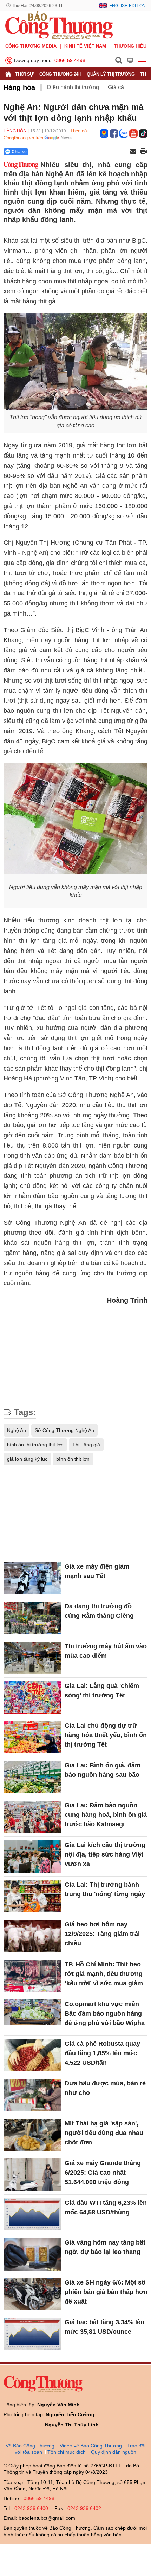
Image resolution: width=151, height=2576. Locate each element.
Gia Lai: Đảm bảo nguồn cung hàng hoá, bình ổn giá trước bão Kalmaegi (106, 1815)
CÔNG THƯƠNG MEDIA (31, 46)
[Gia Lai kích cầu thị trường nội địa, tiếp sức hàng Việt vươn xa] (32, 1857)
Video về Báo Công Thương (91, 2446)
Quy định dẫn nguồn (114, 2452)
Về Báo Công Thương (30, 2446)
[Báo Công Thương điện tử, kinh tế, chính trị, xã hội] (59, 25)
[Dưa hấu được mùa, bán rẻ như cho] (32, 2095)
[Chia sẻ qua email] (133, 152)
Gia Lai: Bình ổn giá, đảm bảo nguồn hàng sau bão (103, 1770)
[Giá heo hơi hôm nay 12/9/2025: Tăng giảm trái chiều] (32, 1936)
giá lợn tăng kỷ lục (27, 1459)
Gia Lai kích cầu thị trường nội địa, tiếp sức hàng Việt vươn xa (105, 1854)
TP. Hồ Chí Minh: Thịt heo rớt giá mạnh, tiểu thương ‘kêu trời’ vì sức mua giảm (104, 1974)
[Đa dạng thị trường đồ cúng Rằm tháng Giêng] (32, 1618)
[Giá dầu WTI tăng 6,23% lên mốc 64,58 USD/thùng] (32, 2214)
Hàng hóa (19, 87)
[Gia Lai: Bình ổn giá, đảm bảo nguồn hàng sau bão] (32, 1777)
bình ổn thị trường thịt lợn (35, 1445)
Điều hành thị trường (73, 87)
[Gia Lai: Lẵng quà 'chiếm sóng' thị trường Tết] (32, 1697)
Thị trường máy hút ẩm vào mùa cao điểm (106, 1651)
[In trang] (143, 152)
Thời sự (24, 74)
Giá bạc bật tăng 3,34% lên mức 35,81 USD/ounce (104, 2327)
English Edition (127, 6)
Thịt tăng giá (86, 1445)
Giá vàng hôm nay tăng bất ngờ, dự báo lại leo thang (105, 2247)
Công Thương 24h (60, 74)
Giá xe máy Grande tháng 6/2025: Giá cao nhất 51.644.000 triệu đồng (103, 2173)
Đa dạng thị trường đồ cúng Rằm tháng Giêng (99, 1611)
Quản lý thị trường (111, 74)
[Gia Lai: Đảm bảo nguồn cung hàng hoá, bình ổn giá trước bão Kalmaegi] (32, 1817)
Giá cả (116, 87)
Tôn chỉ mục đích (67, 2452)
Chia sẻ (19, 152)
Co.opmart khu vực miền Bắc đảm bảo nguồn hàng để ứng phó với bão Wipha (105, 2013)
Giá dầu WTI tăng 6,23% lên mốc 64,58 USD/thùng (106, 2207)
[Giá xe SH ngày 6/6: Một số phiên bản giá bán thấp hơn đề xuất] (32, 2294)
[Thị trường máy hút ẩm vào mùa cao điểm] (32, 1658)
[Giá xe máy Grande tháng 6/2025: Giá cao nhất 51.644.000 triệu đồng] (32, 2175)
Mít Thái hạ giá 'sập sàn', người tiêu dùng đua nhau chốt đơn (104, 2133)
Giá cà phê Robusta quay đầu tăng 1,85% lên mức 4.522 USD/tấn (102, 2053)
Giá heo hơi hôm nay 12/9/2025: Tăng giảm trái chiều (102, 1934)
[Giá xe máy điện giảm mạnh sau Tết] (32, 1578)
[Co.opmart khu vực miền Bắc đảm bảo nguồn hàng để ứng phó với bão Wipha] (32, 2016)
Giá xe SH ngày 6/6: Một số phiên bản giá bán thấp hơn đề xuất (106, 2292)
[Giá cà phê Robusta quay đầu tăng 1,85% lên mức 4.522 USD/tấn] (32, 2055)
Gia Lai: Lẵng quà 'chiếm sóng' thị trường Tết (102, 1691)
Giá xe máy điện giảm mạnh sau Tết (97, 1571)
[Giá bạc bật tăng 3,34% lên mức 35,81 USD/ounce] (32, 2334)
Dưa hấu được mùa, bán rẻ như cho (105, 2088)
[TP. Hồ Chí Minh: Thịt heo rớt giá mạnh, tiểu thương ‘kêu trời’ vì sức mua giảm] (32, 1976)
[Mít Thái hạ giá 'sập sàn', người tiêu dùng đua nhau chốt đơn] (32, 2135)
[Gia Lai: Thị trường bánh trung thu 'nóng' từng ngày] (32, 1896)
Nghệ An (17, 1430)
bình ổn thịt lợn (73, 1459)
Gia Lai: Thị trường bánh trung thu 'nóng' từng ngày (105, 1889)
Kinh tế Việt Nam (85, 46)
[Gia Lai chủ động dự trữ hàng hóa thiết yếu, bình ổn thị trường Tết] (32, 1737)
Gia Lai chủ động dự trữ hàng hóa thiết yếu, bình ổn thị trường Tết (106, 1735)
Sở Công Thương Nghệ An (64, 1430)
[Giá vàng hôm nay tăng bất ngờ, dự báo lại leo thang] (32, 2254)
